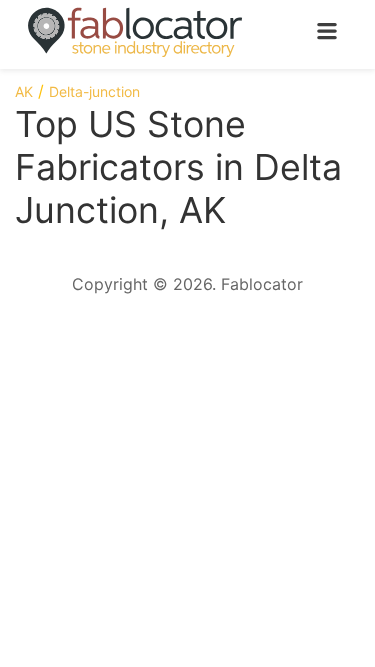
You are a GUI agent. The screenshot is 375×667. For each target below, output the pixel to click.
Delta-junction (94, 91)
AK (24, 91)
